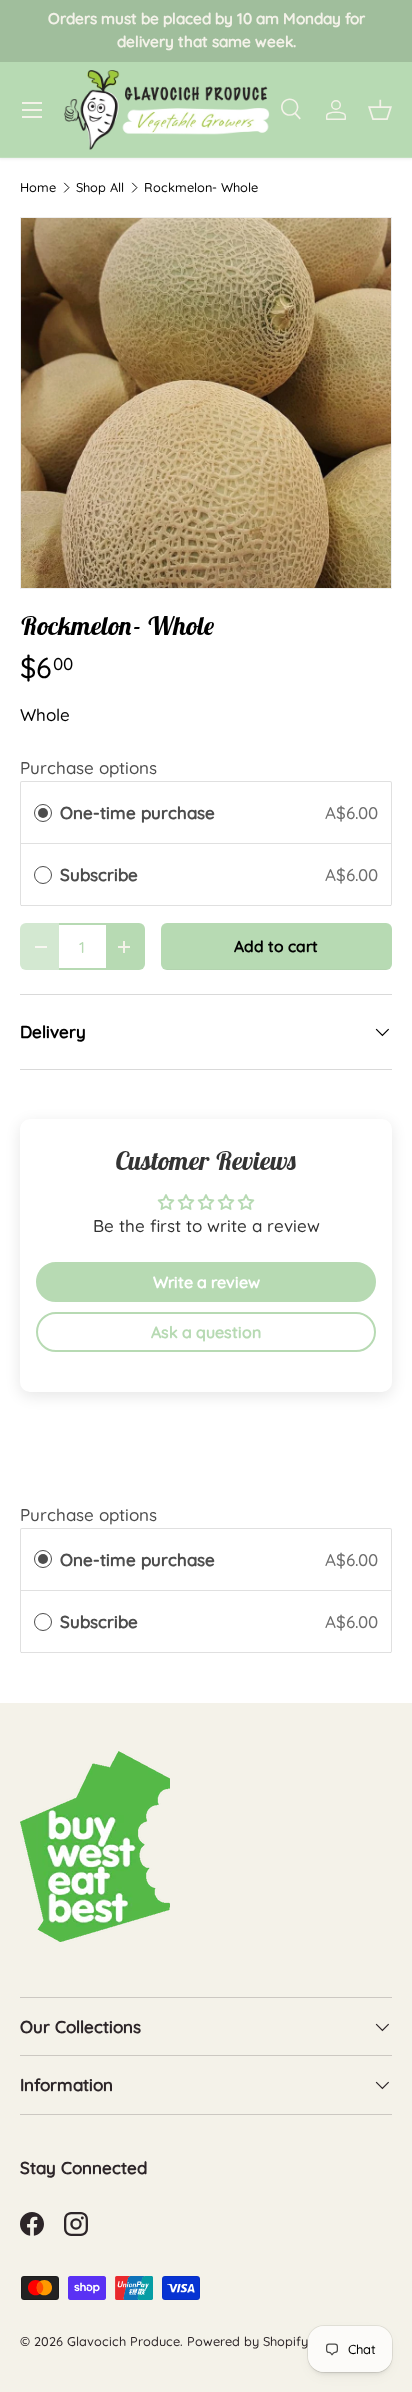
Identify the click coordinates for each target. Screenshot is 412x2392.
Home (38, 187)
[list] (206, 403)
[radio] (43, 812)
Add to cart (276, 946)
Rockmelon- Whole (201, 187)
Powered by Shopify (247, 2341)
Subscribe (101, 874)
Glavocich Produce (123, 2341)
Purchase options (88, 767)
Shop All (100, 187)
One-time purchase (137, 812)
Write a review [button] (206, 1282)
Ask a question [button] (206, 1332)
